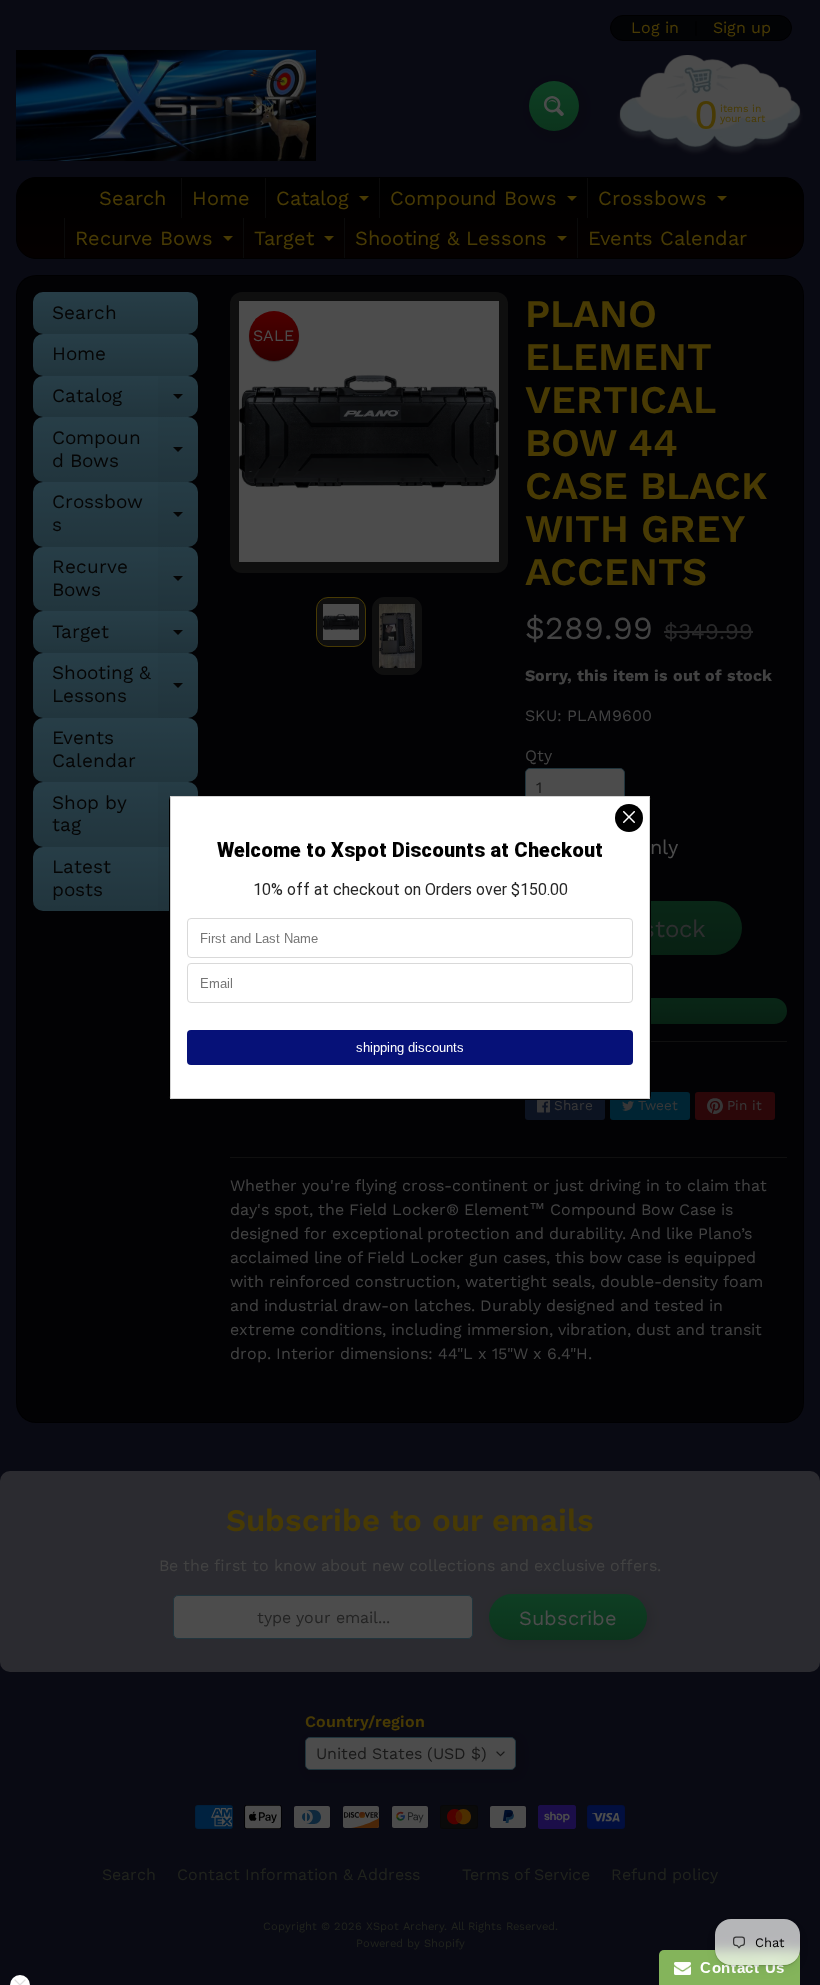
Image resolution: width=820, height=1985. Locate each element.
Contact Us (738, 1967)
